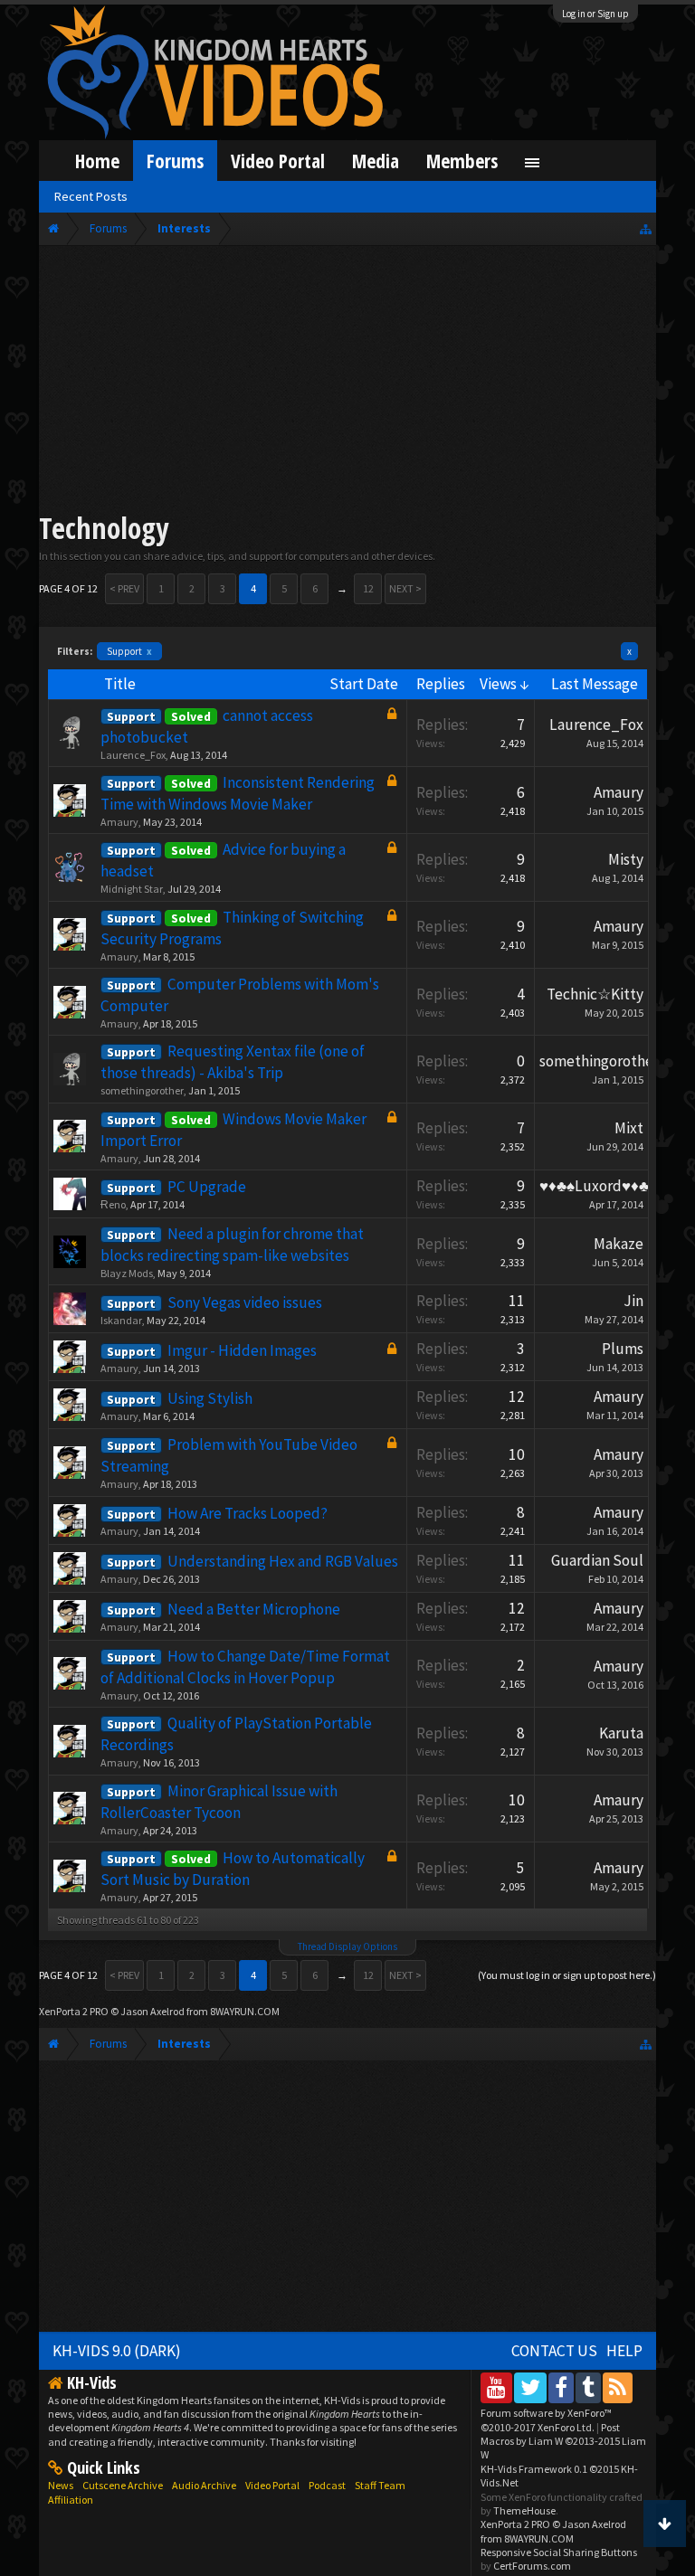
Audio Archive (204, 2485)
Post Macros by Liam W (563, 2441)
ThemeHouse (524, 2510)
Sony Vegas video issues (245, 1302)
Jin (633, 1301)
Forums (175, 161)
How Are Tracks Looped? (248, 1513)
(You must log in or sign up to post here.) (567, 1975)
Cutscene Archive (123, 2485)
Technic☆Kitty (595, 994)
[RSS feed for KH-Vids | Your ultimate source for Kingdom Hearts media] (618, 2387)
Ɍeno (113, 1204)
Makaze (619, 1244)
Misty (626, 859)
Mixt (629, 1128)
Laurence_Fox (133, 755)
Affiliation (71, 2500)
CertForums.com (532, 2566)
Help (624, 2351)
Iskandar (121, 1320)
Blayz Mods (127, 1273)
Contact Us (554, 2351)
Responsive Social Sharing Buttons (559, 2552)
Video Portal (278, 161)
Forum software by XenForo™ (546, 2420)
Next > (405, 588)
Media (376, 161)
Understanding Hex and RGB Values (283, 1561)
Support (129, 651)
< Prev (124, 588)
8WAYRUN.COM (245, 2011)
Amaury (119, 822)
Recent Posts (91, 196)
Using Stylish (210, 1398)
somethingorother (142, 1090)
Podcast (327, 2485)
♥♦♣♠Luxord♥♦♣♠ (598, 1186)
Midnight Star (132, 889)
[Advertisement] (348, 382)
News (61, 2485)
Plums (623, 1349)
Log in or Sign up (595, 14)
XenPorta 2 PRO (74, 2011)
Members (462, 161)
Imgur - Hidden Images (242, 1350)
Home (97, 161)
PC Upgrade (207, 1187)
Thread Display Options (347, 1946)
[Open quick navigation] (646, 228)
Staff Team (380, 2485)
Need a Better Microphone (254, 1609)
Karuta (621, 1733)
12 (368, 588)
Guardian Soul (597, 1560)
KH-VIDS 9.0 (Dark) (117, 2351)
